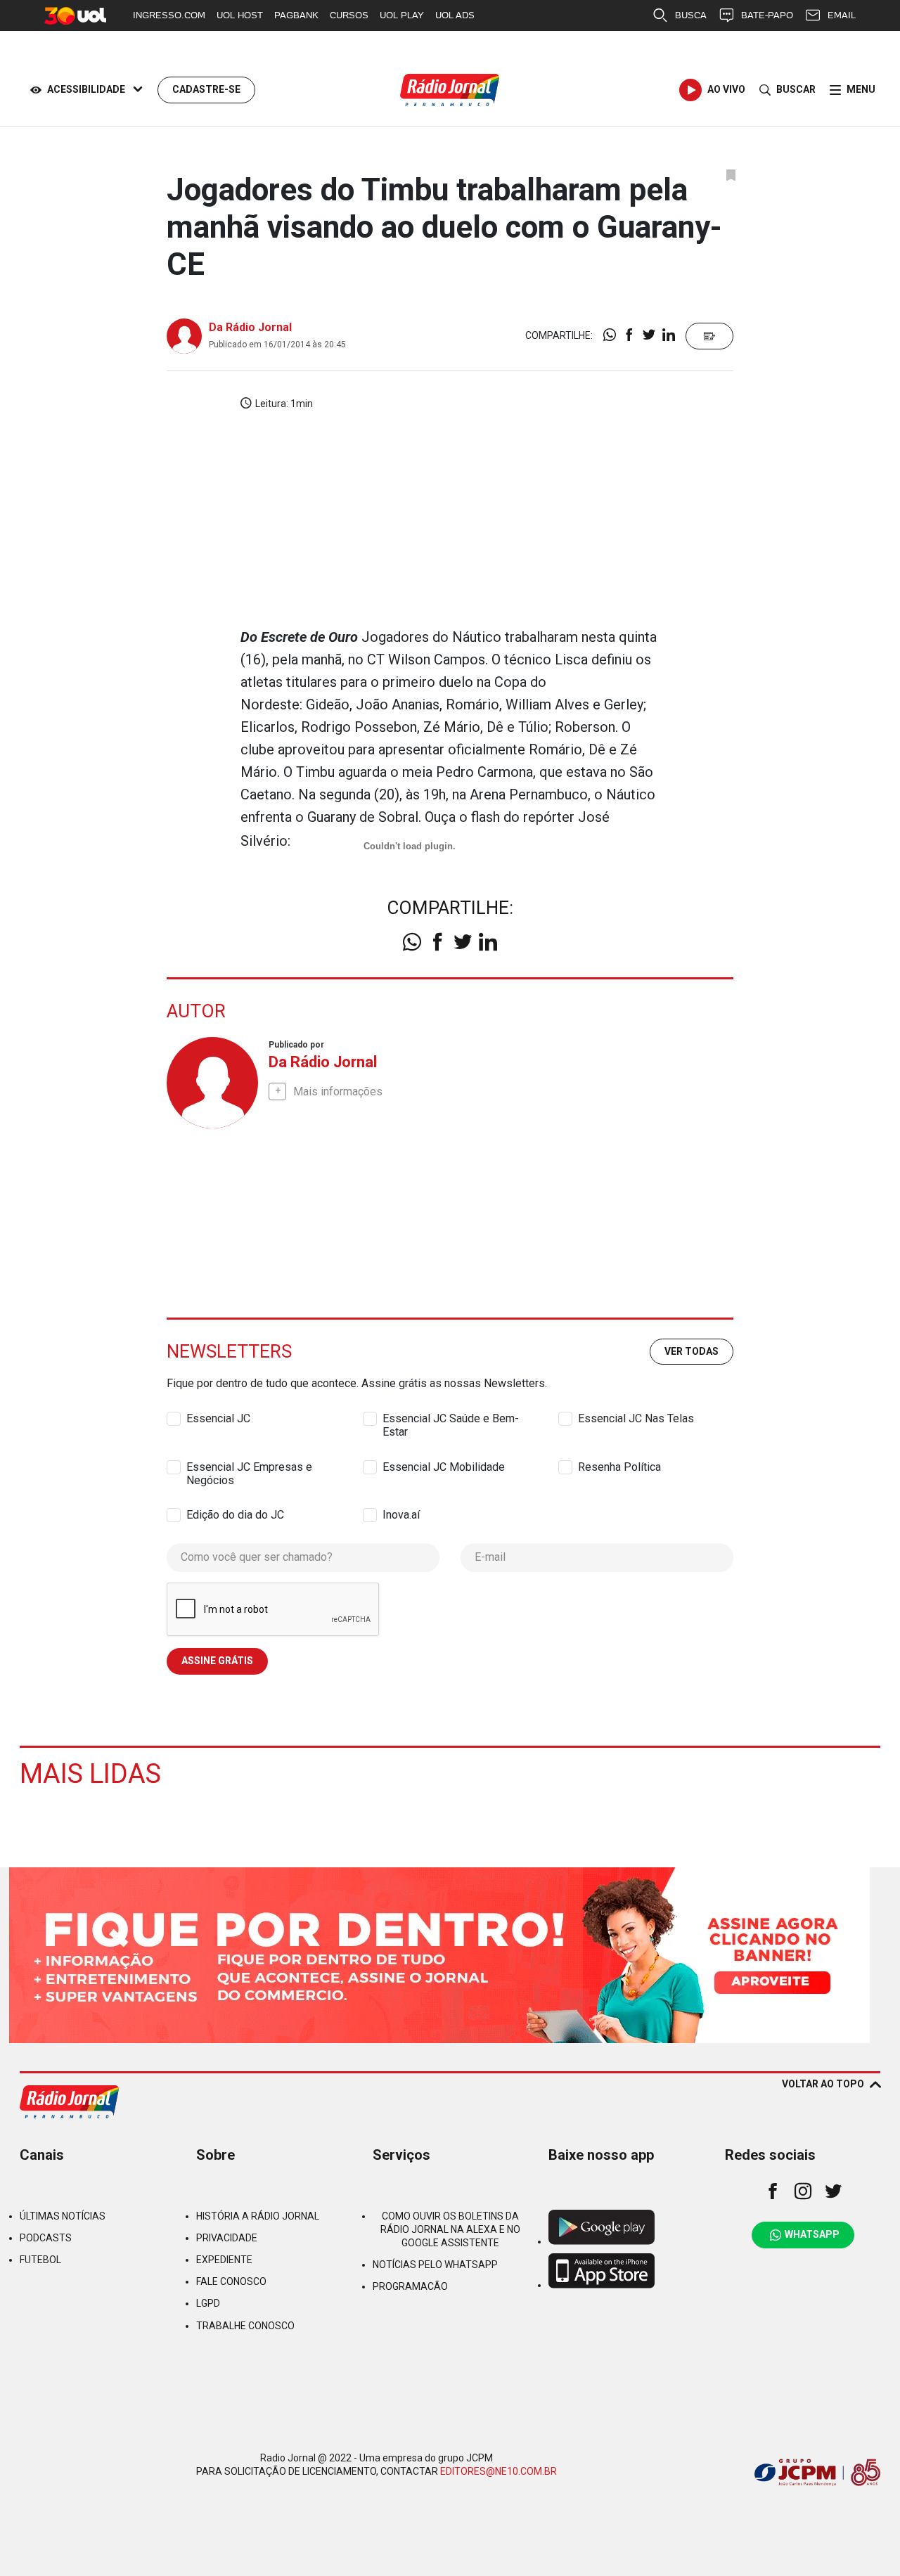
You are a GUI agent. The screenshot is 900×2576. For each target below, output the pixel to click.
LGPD (208, 2303)
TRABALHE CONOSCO (245, 2326)
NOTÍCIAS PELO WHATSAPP (435, 2265)
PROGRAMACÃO (410, 2286)
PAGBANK (296, 15)
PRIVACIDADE (227, 2238)
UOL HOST (240, 15)
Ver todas (692, 1351)
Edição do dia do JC (235, 1515)
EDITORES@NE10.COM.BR (499, 2471)
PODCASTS (46, 2238)
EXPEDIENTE (224, 2260)
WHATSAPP (812, 2234)
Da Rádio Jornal (250, 327)
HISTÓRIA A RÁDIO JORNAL (258, 2216)
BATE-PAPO (767, 15)
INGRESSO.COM (169, 15)
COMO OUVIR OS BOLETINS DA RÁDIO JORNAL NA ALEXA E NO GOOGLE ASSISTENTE (450, 2229)
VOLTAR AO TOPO (823, 2084)
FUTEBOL (40, 2260)
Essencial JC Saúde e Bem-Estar (451, 1419)
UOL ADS (455, 15)
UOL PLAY (402, 15)
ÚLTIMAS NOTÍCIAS (63, 2216)
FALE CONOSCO (231, 2281)
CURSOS (349, 15)
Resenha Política (619, 1467)
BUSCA (691, 15)
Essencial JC (218, 1418)
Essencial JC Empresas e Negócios (249, 1467)
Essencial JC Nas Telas (636, 1418)
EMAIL (842, 15)
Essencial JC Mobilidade (444, 1467)
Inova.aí (401, 1515)
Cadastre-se (206, 89)
